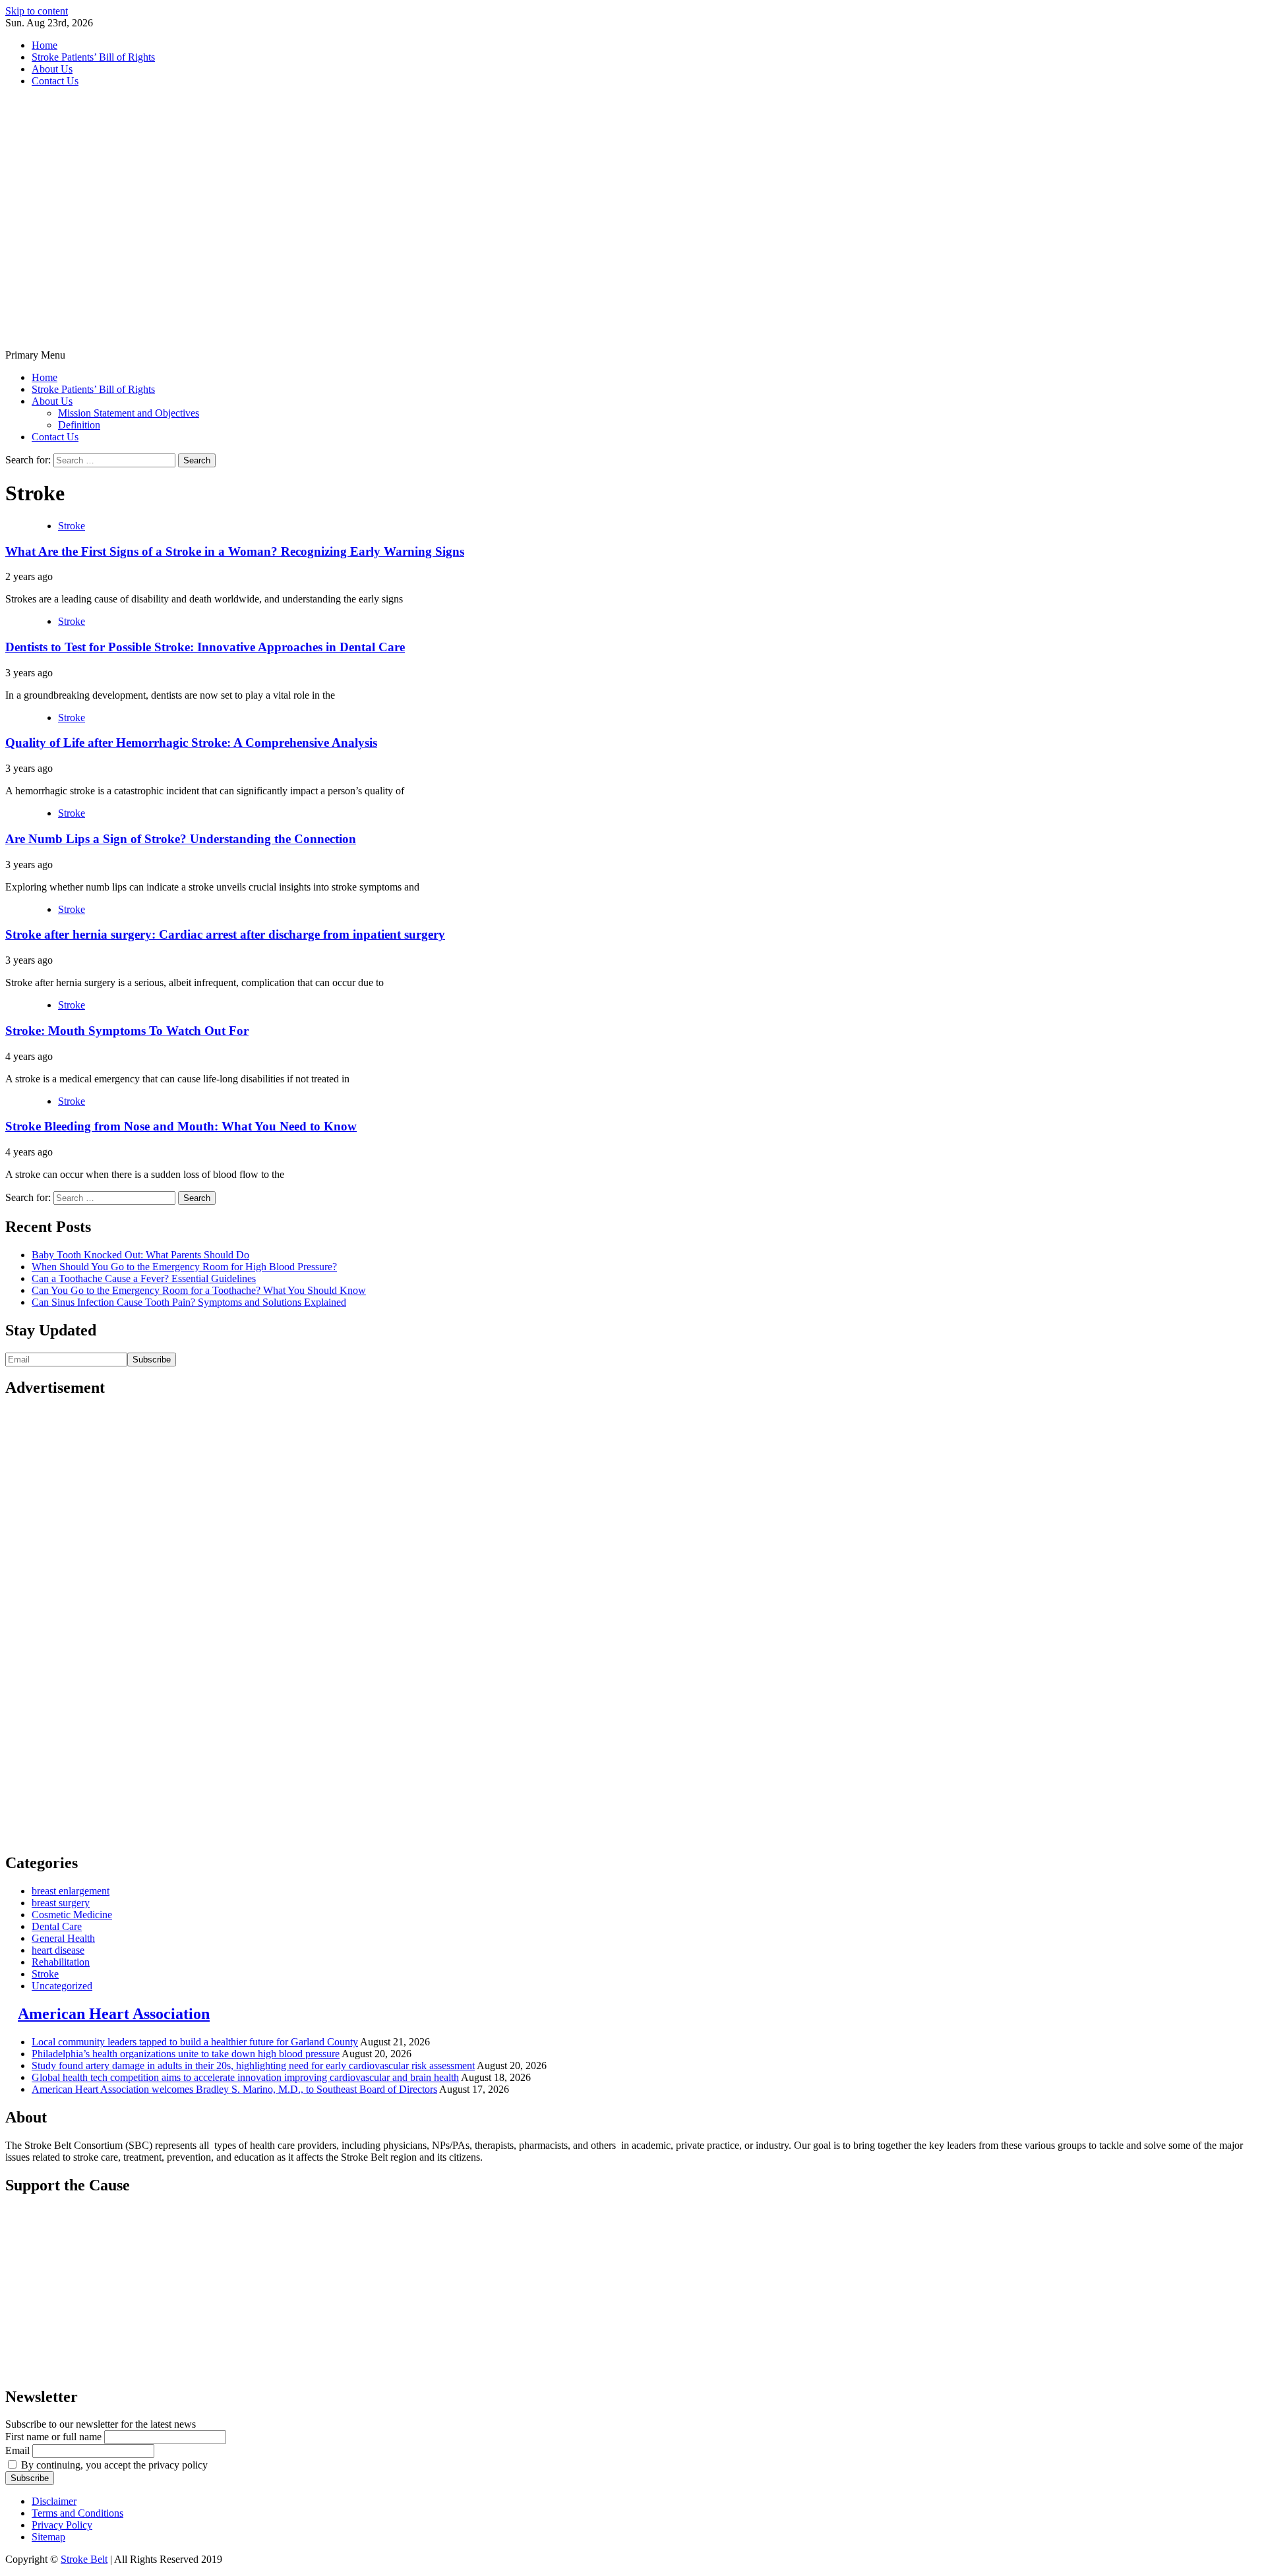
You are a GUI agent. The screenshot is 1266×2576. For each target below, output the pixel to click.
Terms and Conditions (77, 2513)
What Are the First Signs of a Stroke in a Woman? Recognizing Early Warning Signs (235, 551)
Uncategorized (62, 1986)
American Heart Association (114, 2014)
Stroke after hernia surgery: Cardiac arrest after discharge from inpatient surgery (225, 934)
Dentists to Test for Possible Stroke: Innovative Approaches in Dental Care (205, 647)
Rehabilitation (61, 1962)
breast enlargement (71, 1891)
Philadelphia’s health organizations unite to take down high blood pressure (186, 2054)
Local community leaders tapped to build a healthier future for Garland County (195, 2042)
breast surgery (61, 1903)
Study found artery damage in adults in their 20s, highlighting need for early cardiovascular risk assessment (253, 2065)
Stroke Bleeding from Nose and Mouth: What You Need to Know (181, 1126)
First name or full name (53, 2437)
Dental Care (57, 1926)
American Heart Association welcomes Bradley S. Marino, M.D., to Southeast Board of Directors (234, 2089)
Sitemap (48, 2537)
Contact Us (55, 81)
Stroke (72, 526)
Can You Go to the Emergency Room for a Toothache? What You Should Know (199, 1290)
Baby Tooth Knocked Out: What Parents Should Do (140, 1255)
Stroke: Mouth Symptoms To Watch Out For (127, 1031)
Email (17, 2450)
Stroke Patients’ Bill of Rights (93, 57)
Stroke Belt (84, 2559)
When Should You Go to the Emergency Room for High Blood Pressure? (184, 1267)
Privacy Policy (62, 2525)
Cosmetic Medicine (72, 1915)
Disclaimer (54, 2501)
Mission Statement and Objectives (129, 413)
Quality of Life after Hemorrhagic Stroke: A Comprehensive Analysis (191, 743)
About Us (52, 69)
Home (45, 45)
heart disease (58, 1950)
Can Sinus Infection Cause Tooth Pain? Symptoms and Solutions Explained (189, 1302)
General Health (63, 1938)
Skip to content (37, 11)
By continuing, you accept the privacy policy (113, 2465)
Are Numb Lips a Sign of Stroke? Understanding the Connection (181, 839)
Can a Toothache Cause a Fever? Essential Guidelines (144, 1278)
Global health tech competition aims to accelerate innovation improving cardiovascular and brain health (245, 2077)
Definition (79, 425)
